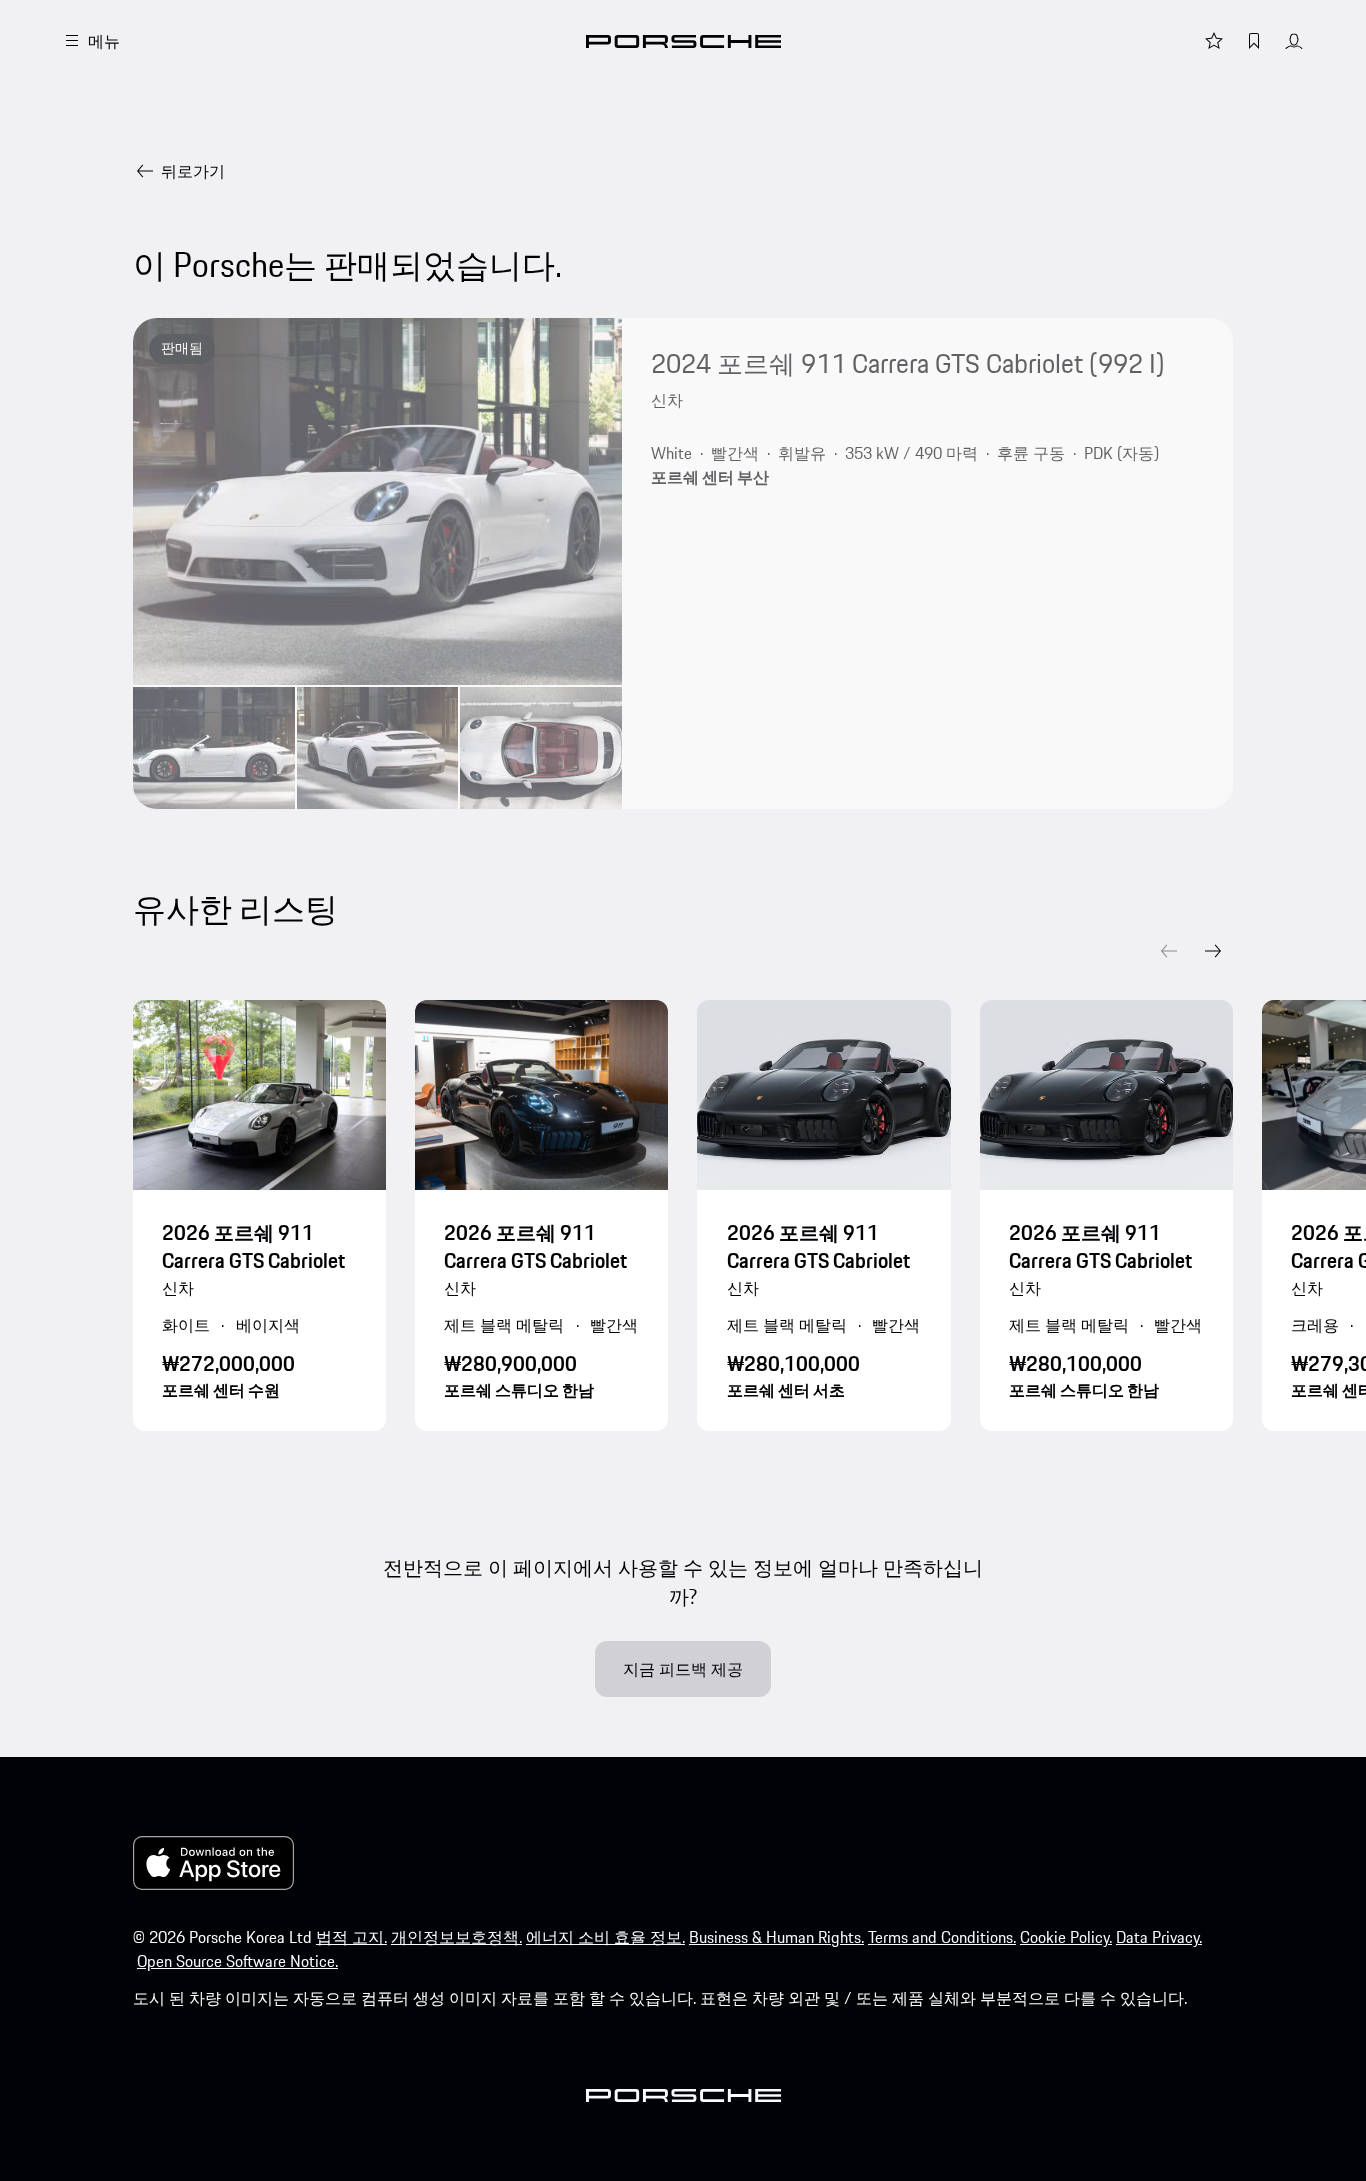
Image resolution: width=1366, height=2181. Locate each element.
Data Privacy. (1159, 1937)
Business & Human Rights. (776, 1937)
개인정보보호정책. (456, 1937)
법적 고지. (351, 1937)
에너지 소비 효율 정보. (605, 1937)
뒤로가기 (193, 171)
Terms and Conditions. (942, 1937)
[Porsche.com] (683, 41)
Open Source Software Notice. (237, 1961)
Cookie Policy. (1066, 1937)
